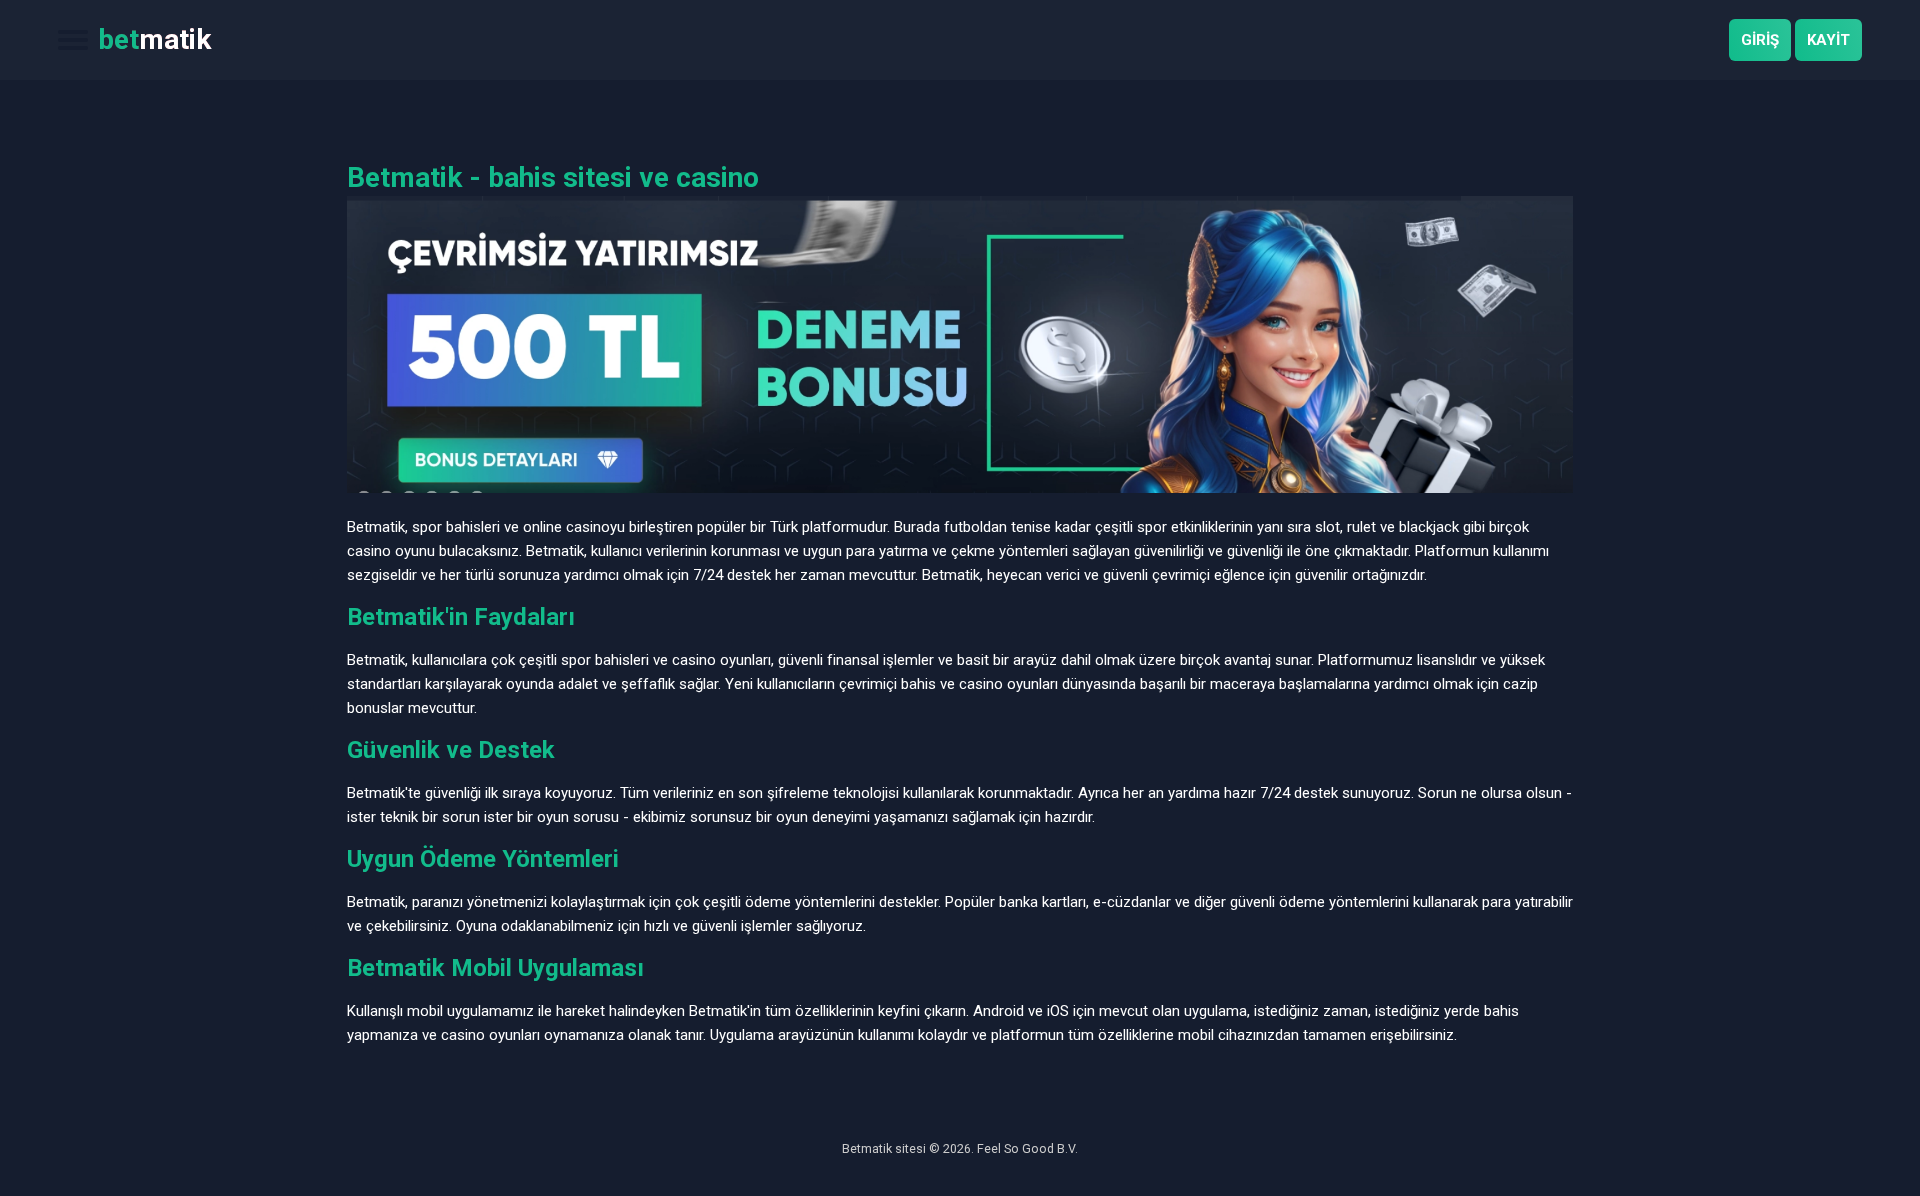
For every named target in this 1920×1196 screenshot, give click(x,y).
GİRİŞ (1760, 40)
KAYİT (1828, 40)
